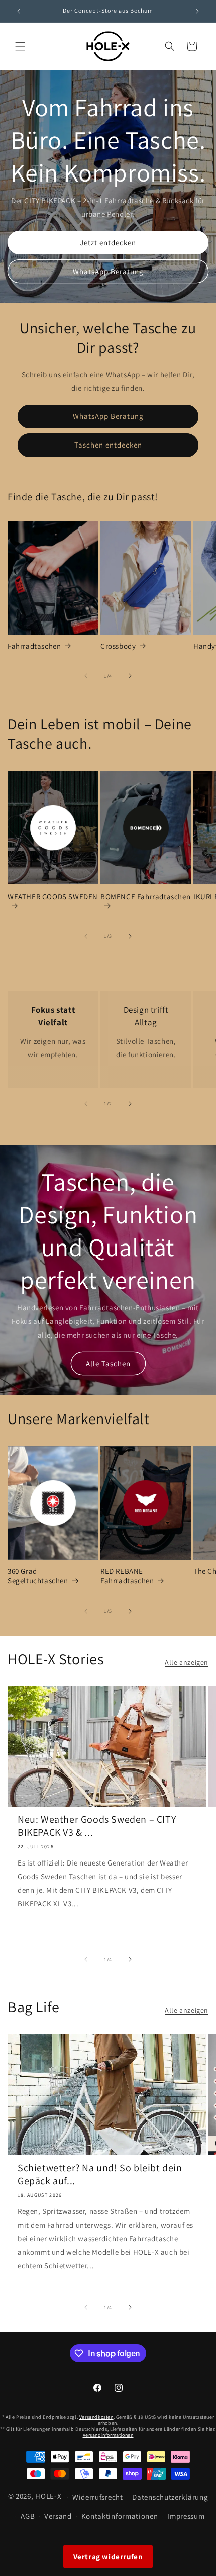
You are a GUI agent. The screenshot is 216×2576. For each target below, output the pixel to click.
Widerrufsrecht (98, 2497)
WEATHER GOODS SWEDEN (53, 896)
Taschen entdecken (108, 445)
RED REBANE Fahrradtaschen (127, 1576)
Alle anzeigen (187, 1662)
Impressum (186, 2516)
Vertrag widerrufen (108, 2557)
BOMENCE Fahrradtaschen (145, 896)
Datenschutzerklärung (170, 2497)
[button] (20, 46)
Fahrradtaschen (34, 646)
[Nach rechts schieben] (130, 676)
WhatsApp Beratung (108, 271)
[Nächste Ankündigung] (197, 11)
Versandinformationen (108, 2435)
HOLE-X (48, 2496)
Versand (58, 2516)
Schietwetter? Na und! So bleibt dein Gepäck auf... (100, 2174)
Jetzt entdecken (108, 242)
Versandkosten (96, 2417)
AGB (28, 2516)
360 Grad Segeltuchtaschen (38, 1576)
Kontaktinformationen (120, 2516)
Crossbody (118, 646)
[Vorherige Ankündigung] (19, 11)
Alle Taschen (108, 1363)
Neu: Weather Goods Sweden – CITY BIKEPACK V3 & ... (97, 1826)
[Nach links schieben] (86, 676)
